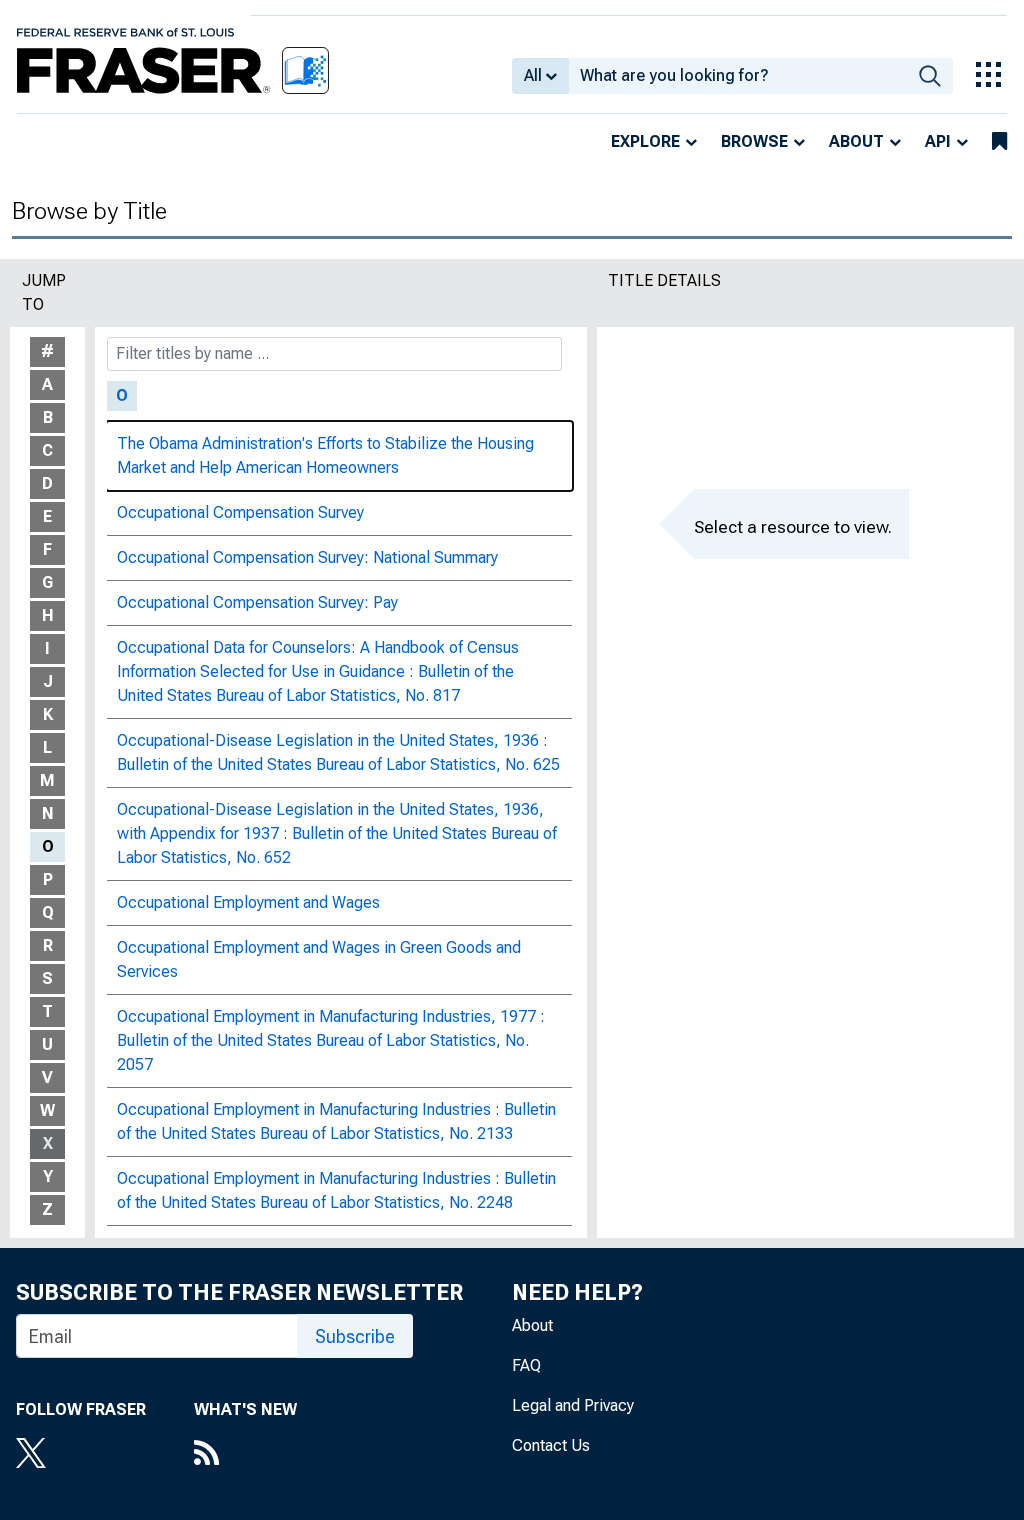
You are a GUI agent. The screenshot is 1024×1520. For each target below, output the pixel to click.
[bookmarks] (999, 142)
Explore (645, 141)
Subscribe (355, 1336)
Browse (754, 141)
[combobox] (738, 76)
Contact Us (551, 1445)
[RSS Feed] (245, 1455)
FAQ (526, 1365)
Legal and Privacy (573, 1405)
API (938, 141)
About (856, 141)
